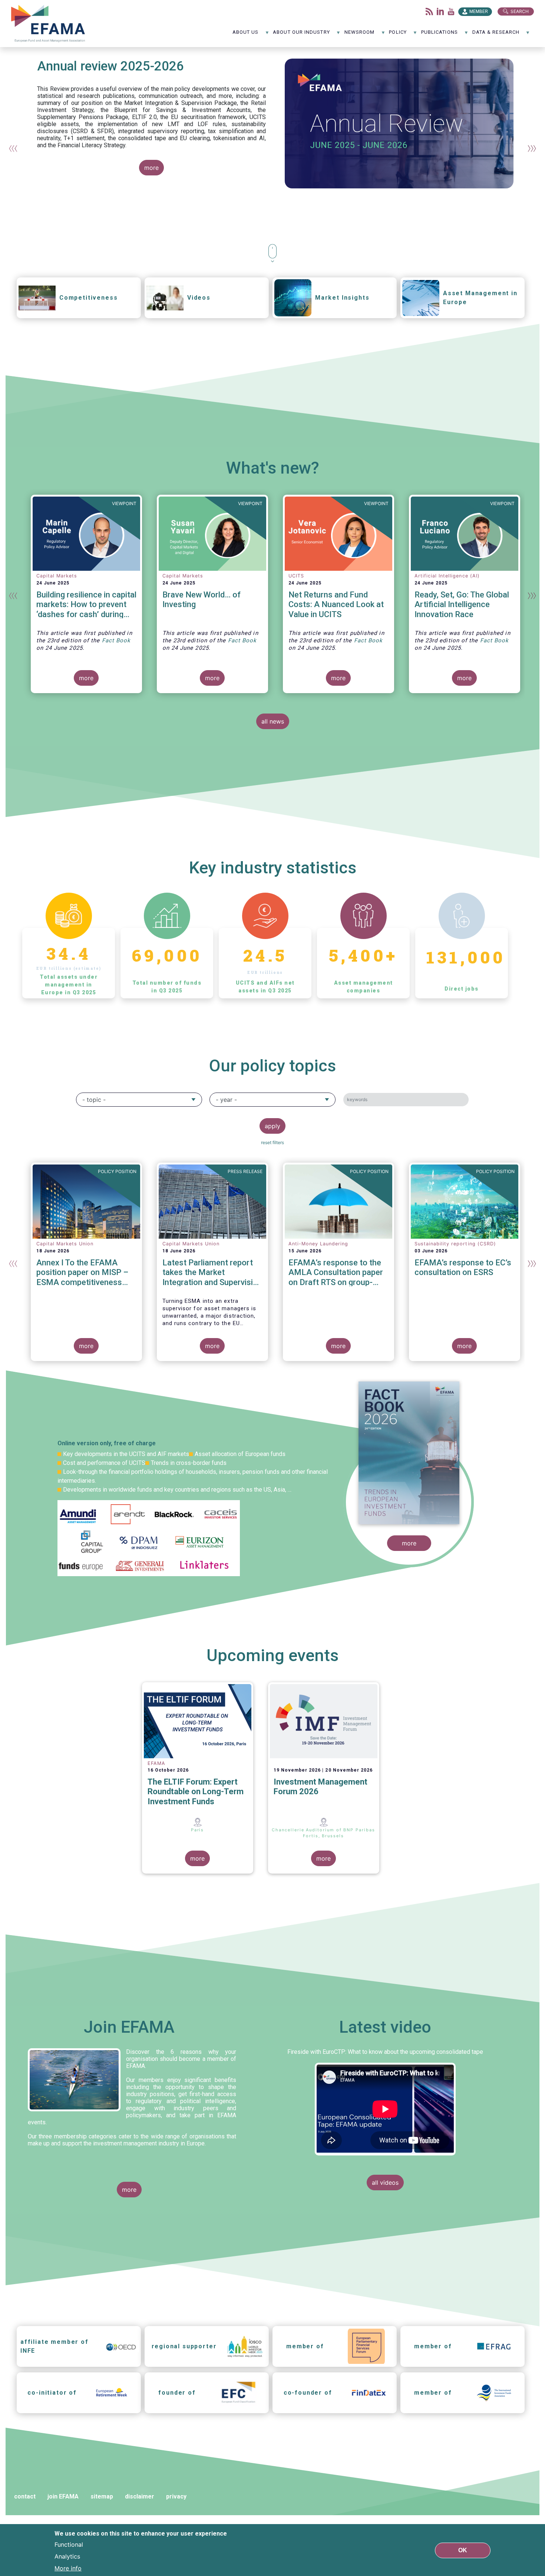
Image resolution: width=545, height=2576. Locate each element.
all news (273, 721)
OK (463, 2550)
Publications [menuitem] (440, 35)
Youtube (451, 11)
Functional (69, 2544)
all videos (385, 2183)
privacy (176, 2496)
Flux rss (429, 11)
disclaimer (140, 2496)
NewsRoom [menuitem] (360, 35)
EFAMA (50, 24)
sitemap (102, 2496)
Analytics (67, 2556)
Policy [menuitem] (398, 35)
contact (25, 2496)
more (151, 168)
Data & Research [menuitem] (496, 35)
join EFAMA (63, 2496)
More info (68, 2568)
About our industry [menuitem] (301, 35)
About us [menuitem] (246, 35)
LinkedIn (440, 11)
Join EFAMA (129, 2027)
